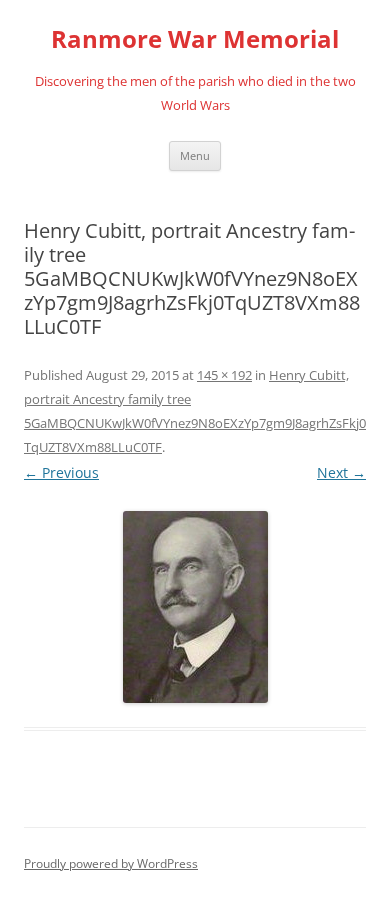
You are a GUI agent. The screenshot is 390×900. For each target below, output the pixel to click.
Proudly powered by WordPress (111, 863)
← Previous (61, 472)
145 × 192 (224, 375)
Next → (341, 472)
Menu (195, 155)
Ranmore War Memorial (195, 39)
